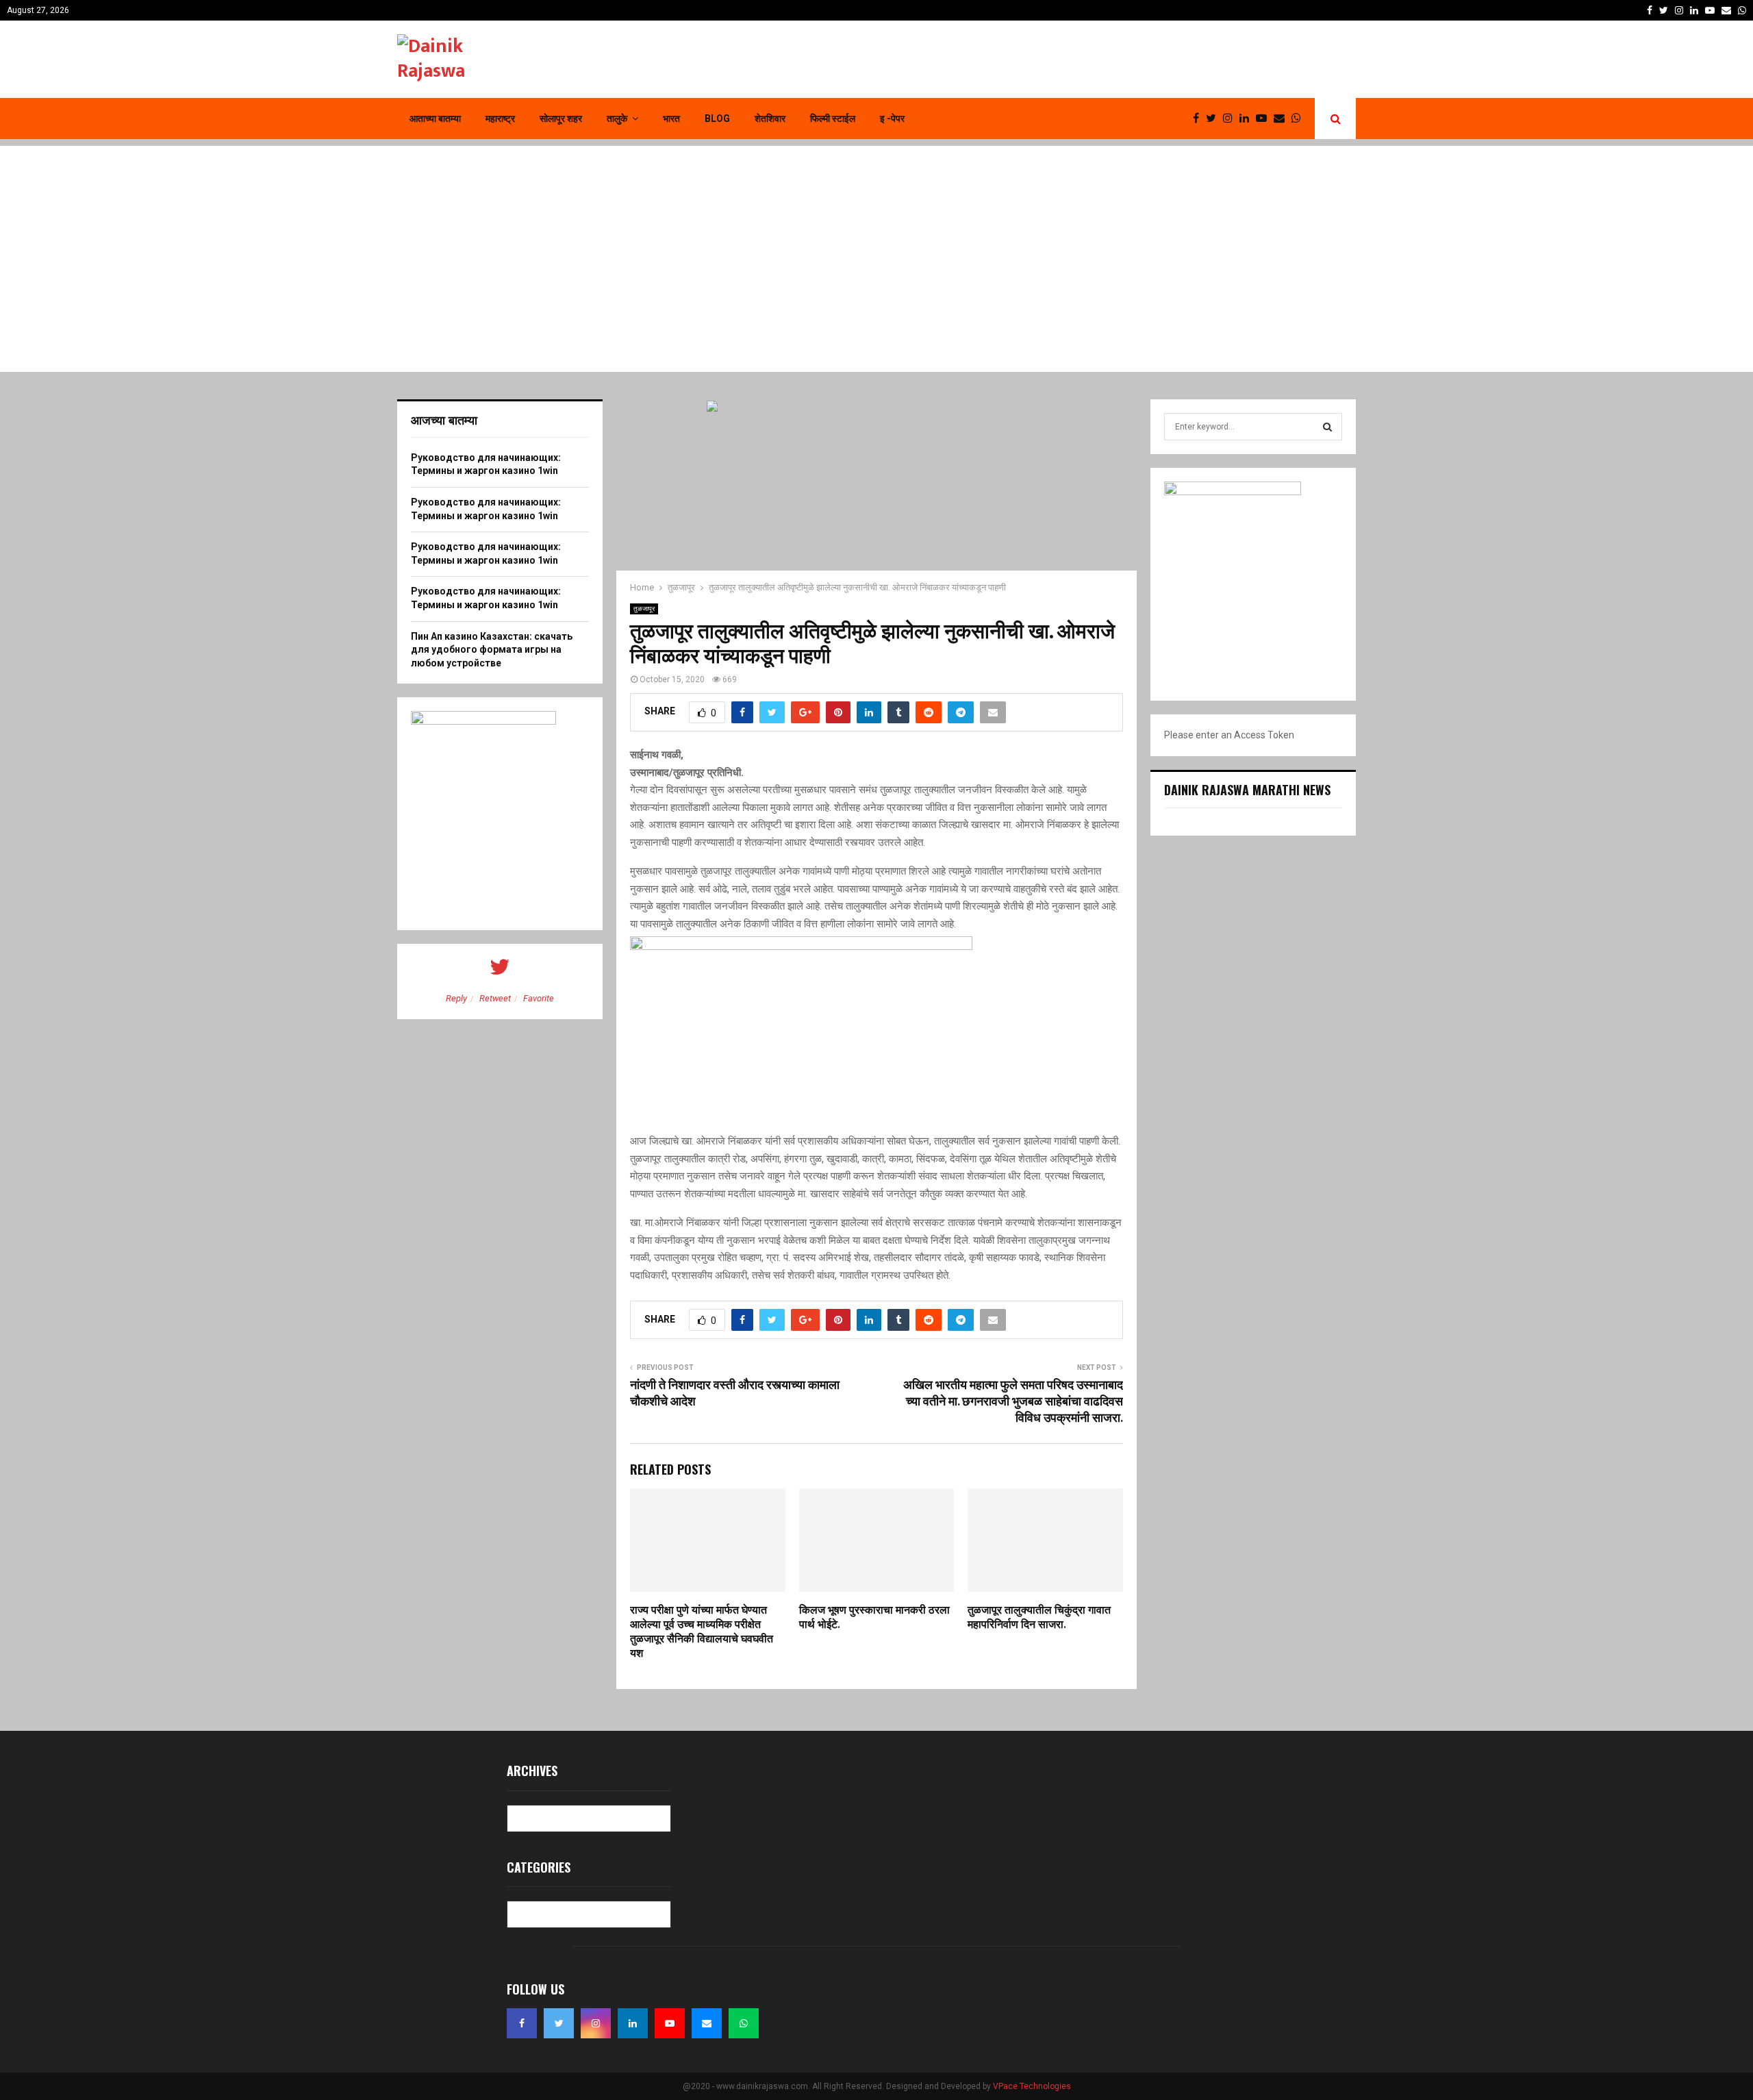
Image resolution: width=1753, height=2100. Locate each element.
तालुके (617, 118)
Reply (456, 998)
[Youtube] (1265, 118)
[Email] (1283, 118)
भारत (671, 118)
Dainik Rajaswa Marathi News (1247, 790)
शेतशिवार (770, 118)
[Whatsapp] (1300, 118)
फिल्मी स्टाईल (833, 118)
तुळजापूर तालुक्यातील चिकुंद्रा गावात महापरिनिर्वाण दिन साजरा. (1039, 1618)
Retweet (495, 998)
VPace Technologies (1032, 2086)
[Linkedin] (1248, 118)
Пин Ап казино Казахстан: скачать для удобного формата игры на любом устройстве (492, 650)
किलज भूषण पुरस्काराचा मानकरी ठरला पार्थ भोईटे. (874, 1618)
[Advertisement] (876, 242)
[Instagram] (1231, 118)
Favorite (539, 998)
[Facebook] (1199, 118)
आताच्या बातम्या (435, 118)
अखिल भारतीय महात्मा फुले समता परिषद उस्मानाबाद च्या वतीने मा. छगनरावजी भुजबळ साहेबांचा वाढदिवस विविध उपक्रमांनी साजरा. (1013, 1402)
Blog (717, 118)
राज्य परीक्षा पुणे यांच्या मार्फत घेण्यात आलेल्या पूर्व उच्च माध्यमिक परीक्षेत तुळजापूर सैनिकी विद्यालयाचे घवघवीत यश (702, 1632)
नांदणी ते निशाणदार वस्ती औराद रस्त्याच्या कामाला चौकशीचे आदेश (735, 1394)
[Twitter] (1214, 118)
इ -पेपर (892, 118)
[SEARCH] (1327, 427)
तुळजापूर (644, 609)
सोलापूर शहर (561, 118)
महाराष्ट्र (500, 118)
